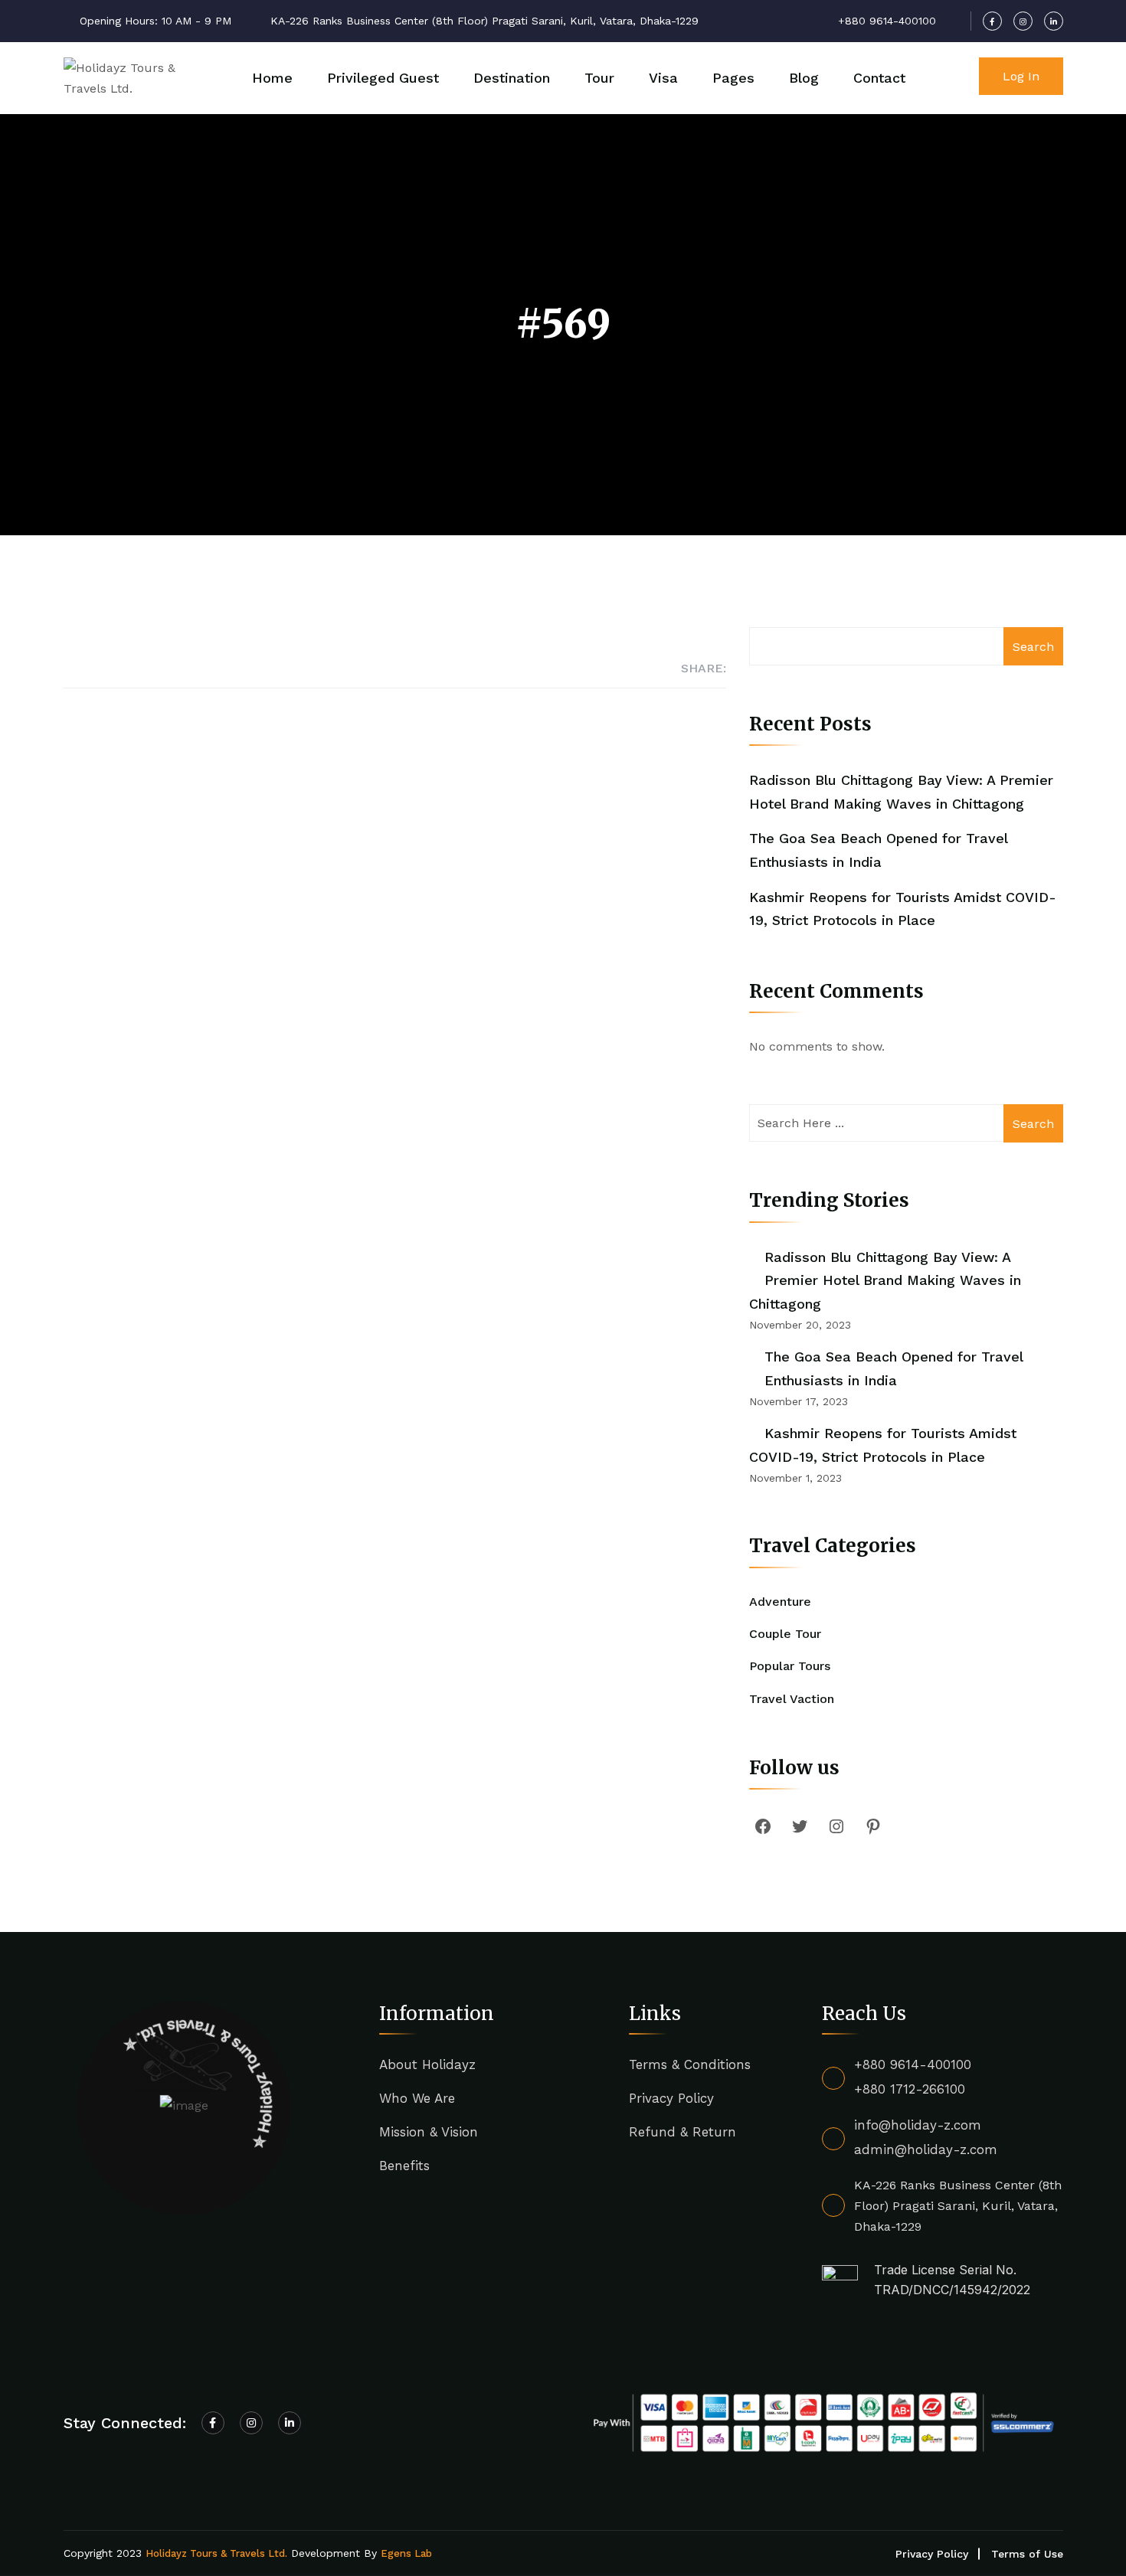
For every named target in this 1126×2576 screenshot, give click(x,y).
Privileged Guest (383, 78)
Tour (599, 78)
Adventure (780, 1602)
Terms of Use (1027, 2554)
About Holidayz (427, 2064)
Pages (733, 78)
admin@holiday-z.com (926, 2149)
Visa (663, 78)
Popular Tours (790, 1666)
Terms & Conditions (690, 2064)
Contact (879, 78)
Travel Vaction (792, 1699)
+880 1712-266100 (910, 2089)
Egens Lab (406, 2553)
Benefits (404, 2166)
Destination (512, 78)
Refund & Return (682, 2132)
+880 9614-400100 (913, 2064)
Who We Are (417, 2098)
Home (272, 78)
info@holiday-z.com (918, 2125)
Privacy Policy (671, 2098)
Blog (804, 78)
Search (1033, 647)
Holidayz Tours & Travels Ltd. (216, 2553)
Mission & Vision (429, 2132)
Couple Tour (785, 1634)
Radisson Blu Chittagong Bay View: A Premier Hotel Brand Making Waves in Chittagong (885, 1280)
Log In (1021, 76)
